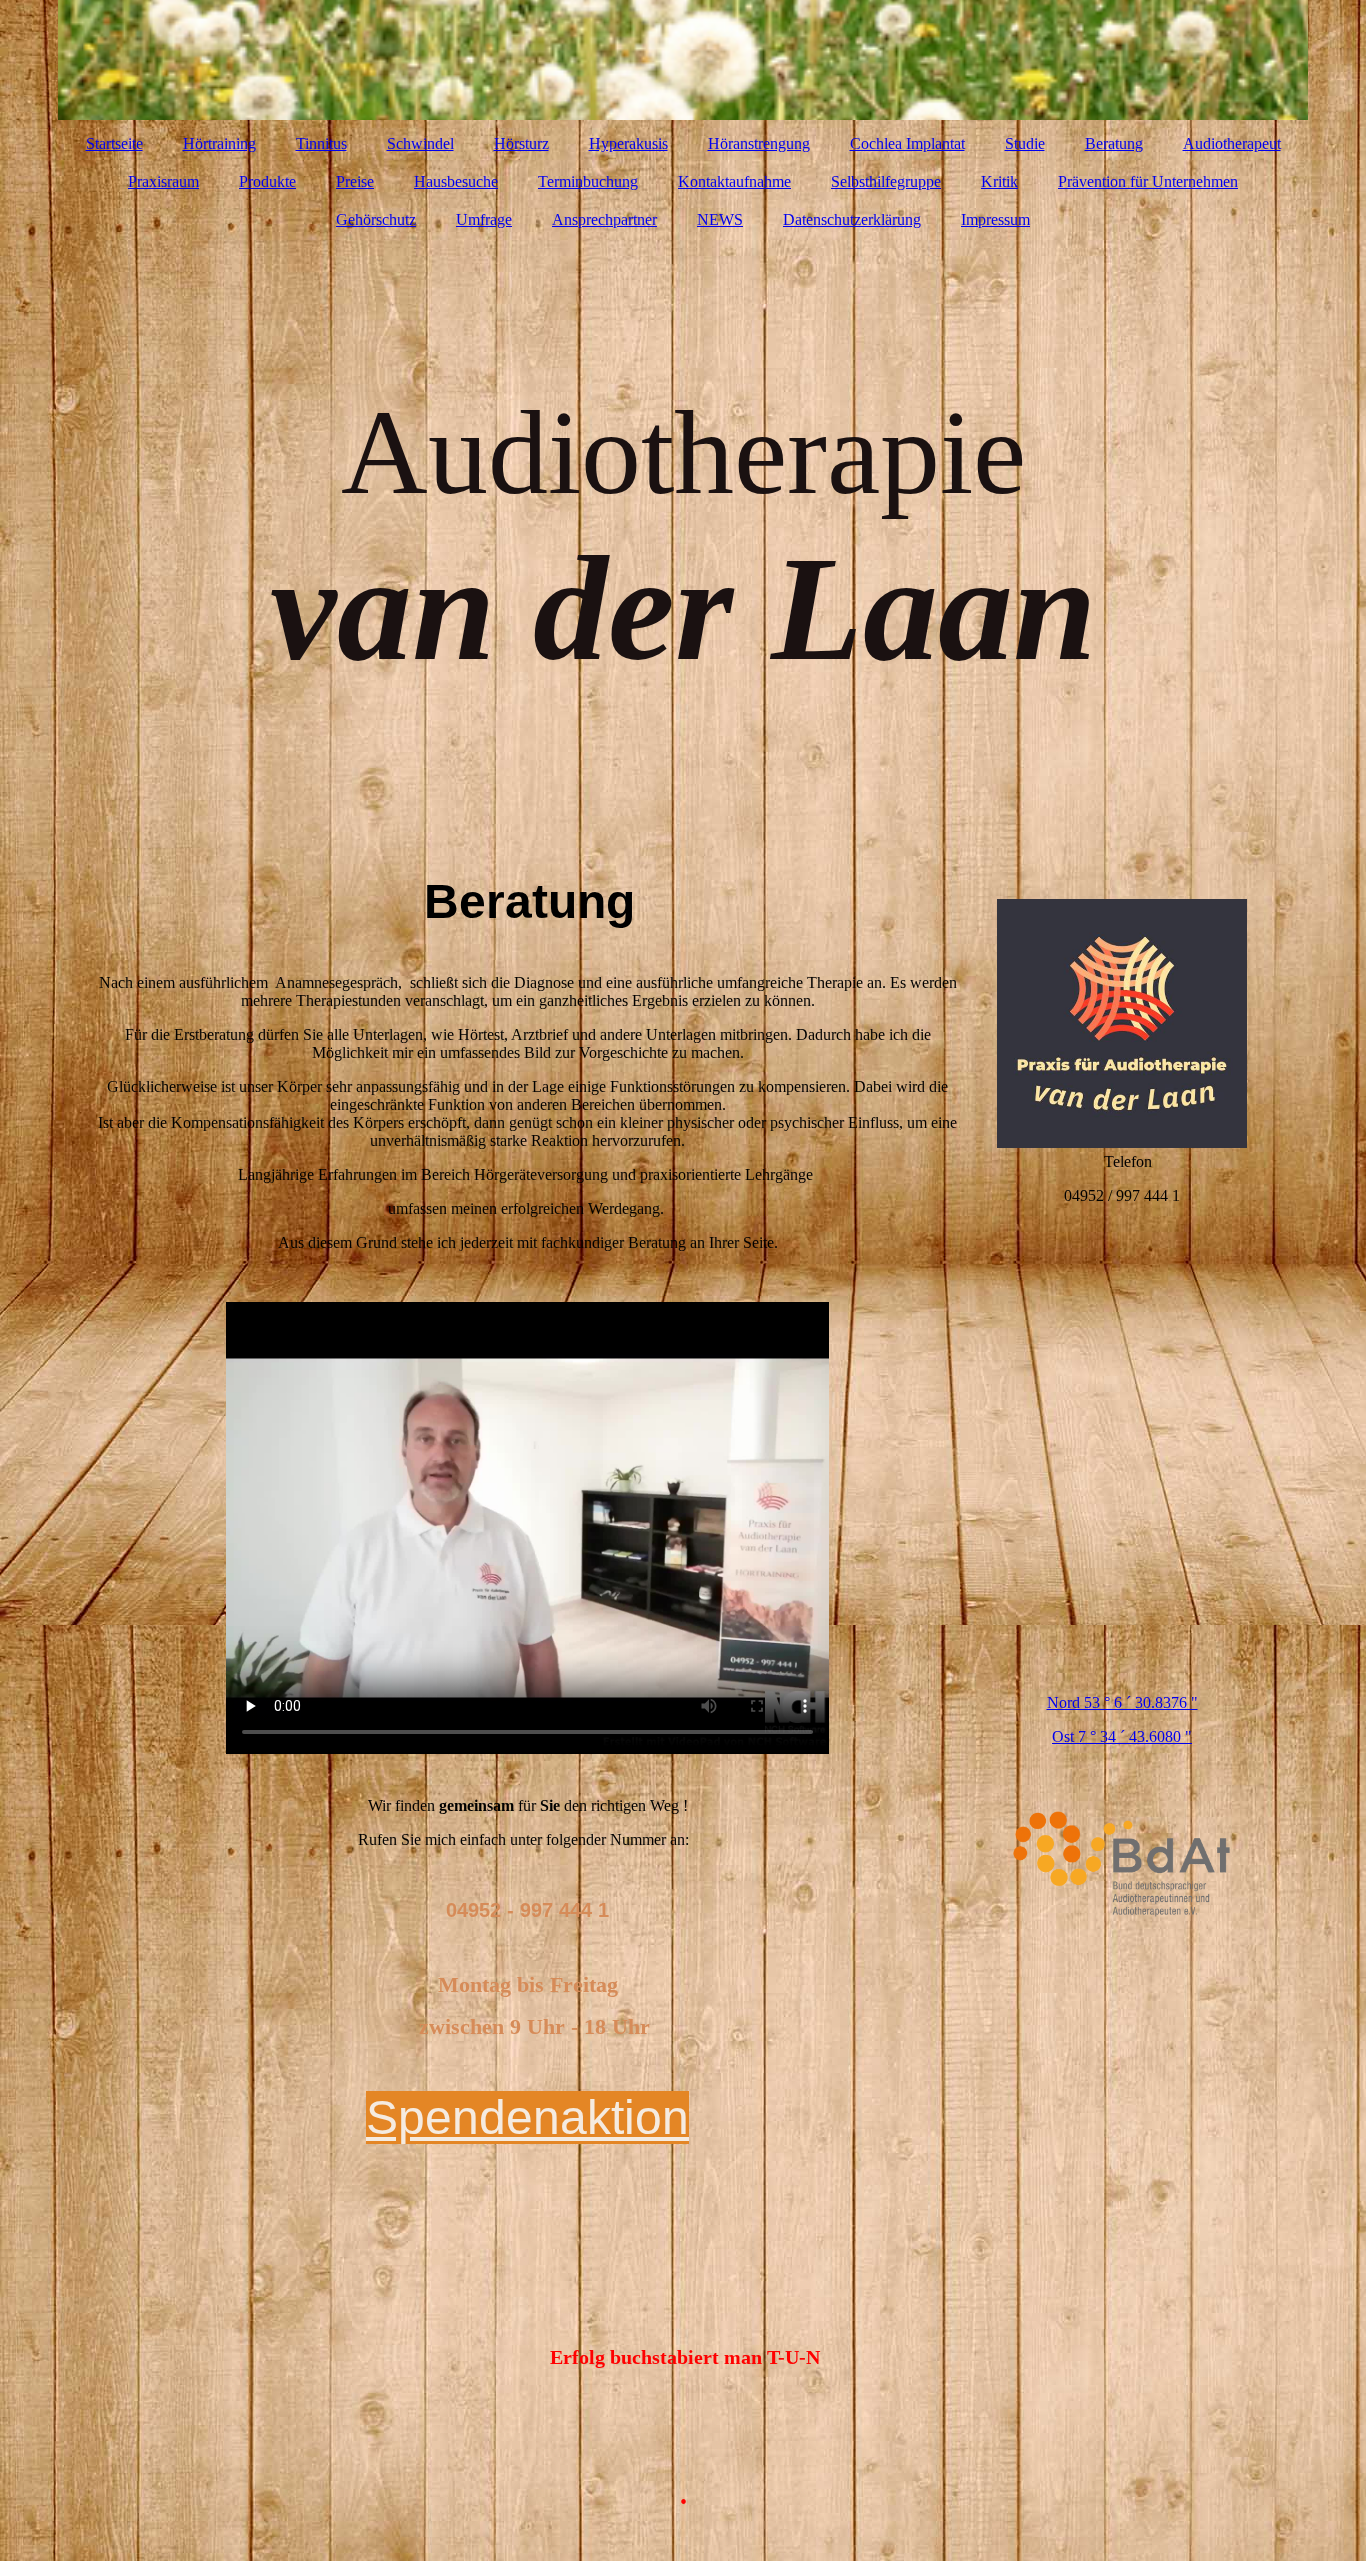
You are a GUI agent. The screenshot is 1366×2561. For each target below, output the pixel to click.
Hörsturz (521, 143)
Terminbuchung (588, 181)
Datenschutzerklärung (852, 219)
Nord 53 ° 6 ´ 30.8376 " (1122, 1702)
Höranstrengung (759, 143)
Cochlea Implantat (907, 143)
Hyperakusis (628, 143)
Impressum (995, 219)
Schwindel (420, 143)
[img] (683, 60)
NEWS (720, 219)
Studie (1025, 143)
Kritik (999, 181)
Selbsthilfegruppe (886, 181)
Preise (355, 181)
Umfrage (484, 219)
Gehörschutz (376, 219)
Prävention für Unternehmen (1148, 181)
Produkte (267, 181)
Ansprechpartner (604, 219)
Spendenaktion (527, 2117)
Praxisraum (163, 181)
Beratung (1114, 143)
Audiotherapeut (1232, 143)
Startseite (114, 143)
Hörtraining (219, 143)
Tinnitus (321, 143)
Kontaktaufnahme (734, 181)
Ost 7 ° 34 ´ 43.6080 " (1122, 1736)
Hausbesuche (456, 181)
